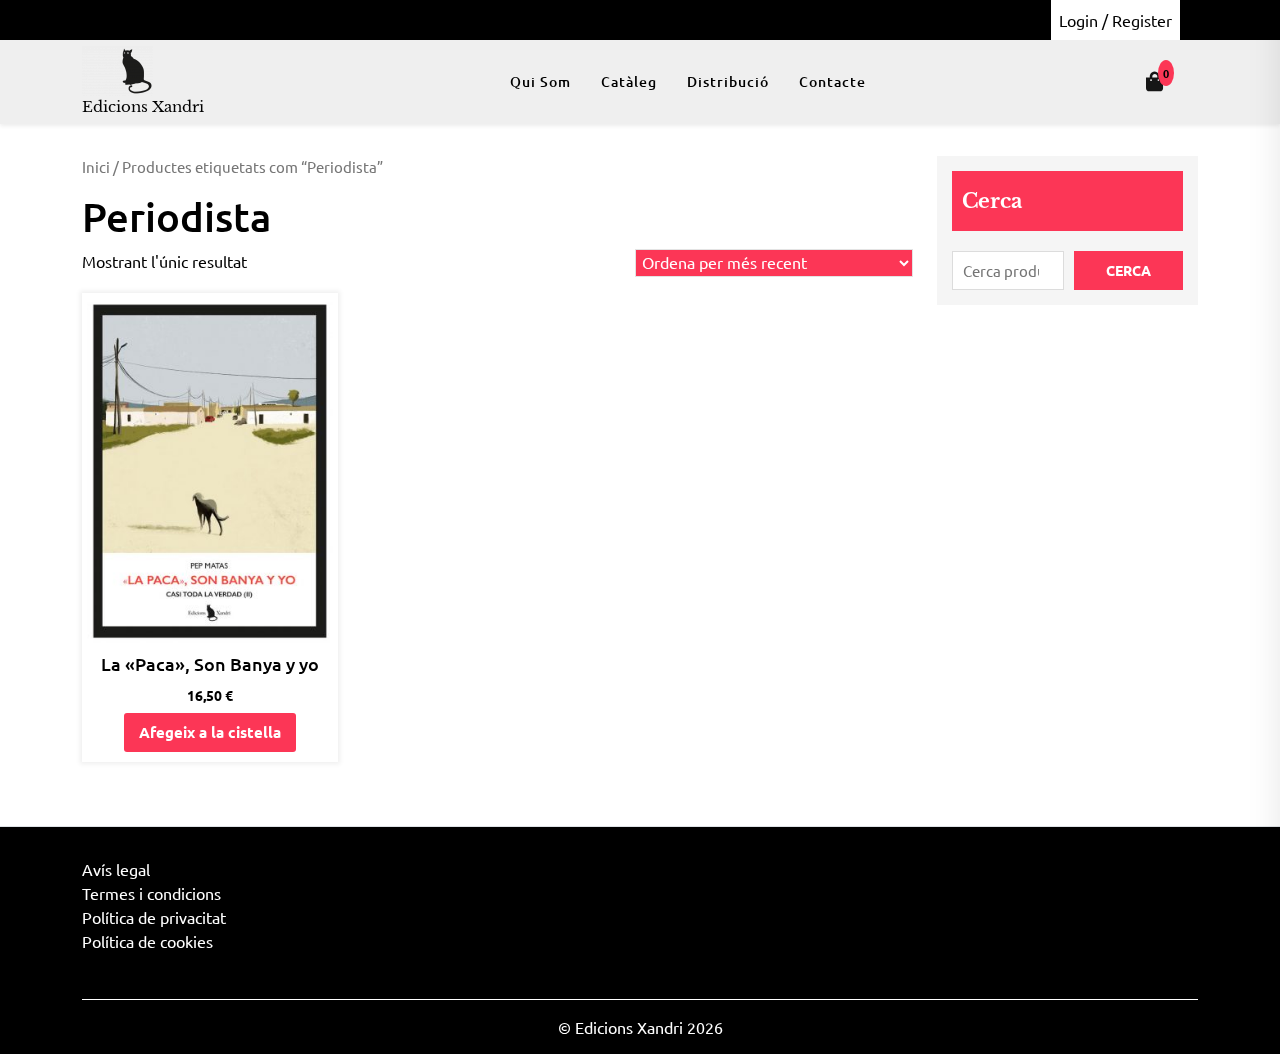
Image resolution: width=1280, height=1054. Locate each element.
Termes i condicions (151, 893)
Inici (96, 166)
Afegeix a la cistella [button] (210, 732)
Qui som (540, 81)
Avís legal (116, 869)
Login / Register (1115, 20)
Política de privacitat (154, 917)
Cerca (992, 201)
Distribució (728, 81)
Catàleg (629, 81)
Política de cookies (147, 941)
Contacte (832, 81)
